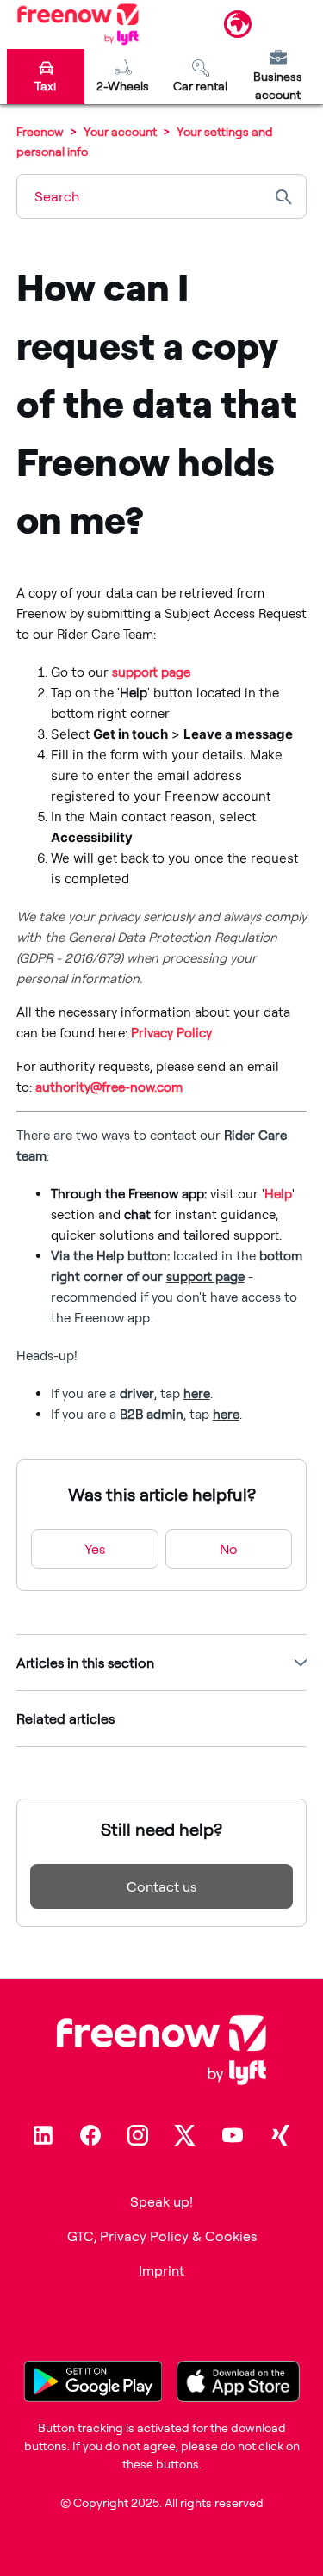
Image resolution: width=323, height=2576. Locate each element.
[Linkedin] (43, 2135)
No (229, 1549)
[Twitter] (185, 2135)
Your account (121, 131)
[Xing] (280, 2135)
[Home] (78, 24)
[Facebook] (90, 2135)
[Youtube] (233, 2135)
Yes (95, 1549)
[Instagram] (138, 2135)
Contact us (161, 1886)
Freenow (40, 131)
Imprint (161, 2270)
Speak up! (161, 2201)
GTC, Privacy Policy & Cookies (162, 2236)
